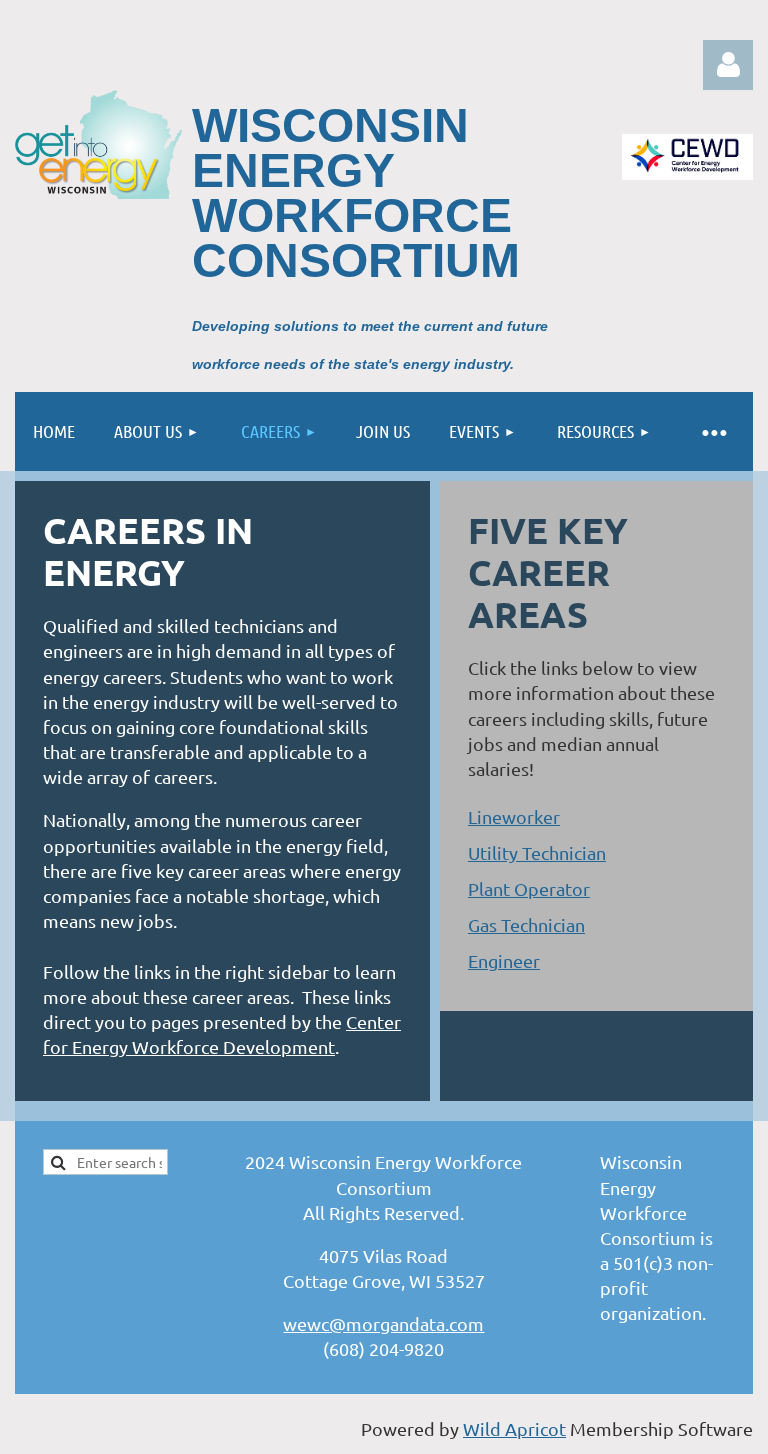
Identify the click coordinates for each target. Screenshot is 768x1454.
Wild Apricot (514, 1428)
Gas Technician (526, 924)
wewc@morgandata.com (383, 1323)
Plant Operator (529, 888)
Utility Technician (537, 852)
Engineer (504, 960)
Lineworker (514, 816)
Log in (728, 65)
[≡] (713, 431)
